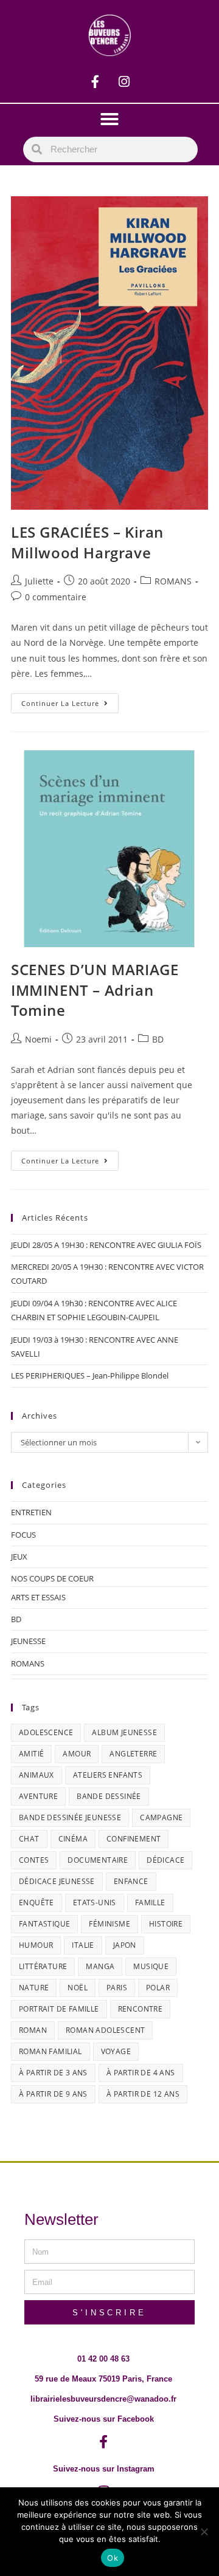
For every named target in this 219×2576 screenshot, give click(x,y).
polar (158, 1988)
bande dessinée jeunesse (70, 1817)
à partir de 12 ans (143, 2094)
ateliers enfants (108, 1775)
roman (33, 2030)
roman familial (50, 2051)
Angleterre (133, 1754)
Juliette (39, 581)
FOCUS (23, 1535)
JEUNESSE (28, 1641)
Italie (83, 1945)
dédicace (165, 1860)
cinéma (73, 1839)
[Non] (204, 2532)
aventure (38, 1796)
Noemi (38, 1039)
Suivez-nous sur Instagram (104, 2469)
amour (77, 1754)
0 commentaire (56, 597)
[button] (109, 119)
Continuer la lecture (70, 701)
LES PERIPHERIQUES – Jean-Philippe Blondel (90, 1375)
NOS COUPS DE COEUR (52, 1578)
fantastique (44, 1924)
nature (34, 1988)
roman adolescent (105, 2030)
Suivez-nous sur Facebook (104, 2419)
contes (34, 1860)
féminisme (109, 1924)
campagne (161, 1817)
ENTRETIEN (31, 1512)
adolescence (46, 1732)
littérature (43, 1966)
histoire (166, 1924)
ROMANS (173, 581)
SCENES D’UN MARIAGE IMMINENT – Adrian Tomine (95, 990)
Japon (125, 1945)
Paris (117, 1988)
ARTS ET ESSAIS (38, 1597)
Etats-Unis (95, 1903)
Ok (113, 2558)
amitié (31, 1754)
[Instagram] (124, 81)
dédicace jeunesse (57, 1881)
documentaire (98, 1860)
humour (36, 1945)
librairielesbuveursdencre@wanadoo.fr (103, 2399)
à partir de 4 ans (141, 2073)
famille (150, 1903)
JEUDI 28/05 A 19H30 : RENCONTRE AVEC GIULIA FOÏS (106, 1245)
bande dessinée (109, 1796)
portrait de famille (59, 2009)
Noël (78, 1988)
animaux (36, 1775)
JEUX (19, 1557)
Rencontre (141, 2009)
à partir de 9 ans (53, 2094)
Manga (100, 1966)
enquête (36, 1903)
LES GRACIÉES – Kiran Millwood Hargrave (87, 542)
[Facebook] (96, 81)
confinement (134, 1839)
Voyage (116, 2051)
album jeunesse (124, 1732)
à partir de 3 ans (53, 2073)
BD (158, 1039)
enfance (131, 1881)
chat (29, 1839)
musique (151, 1966)
